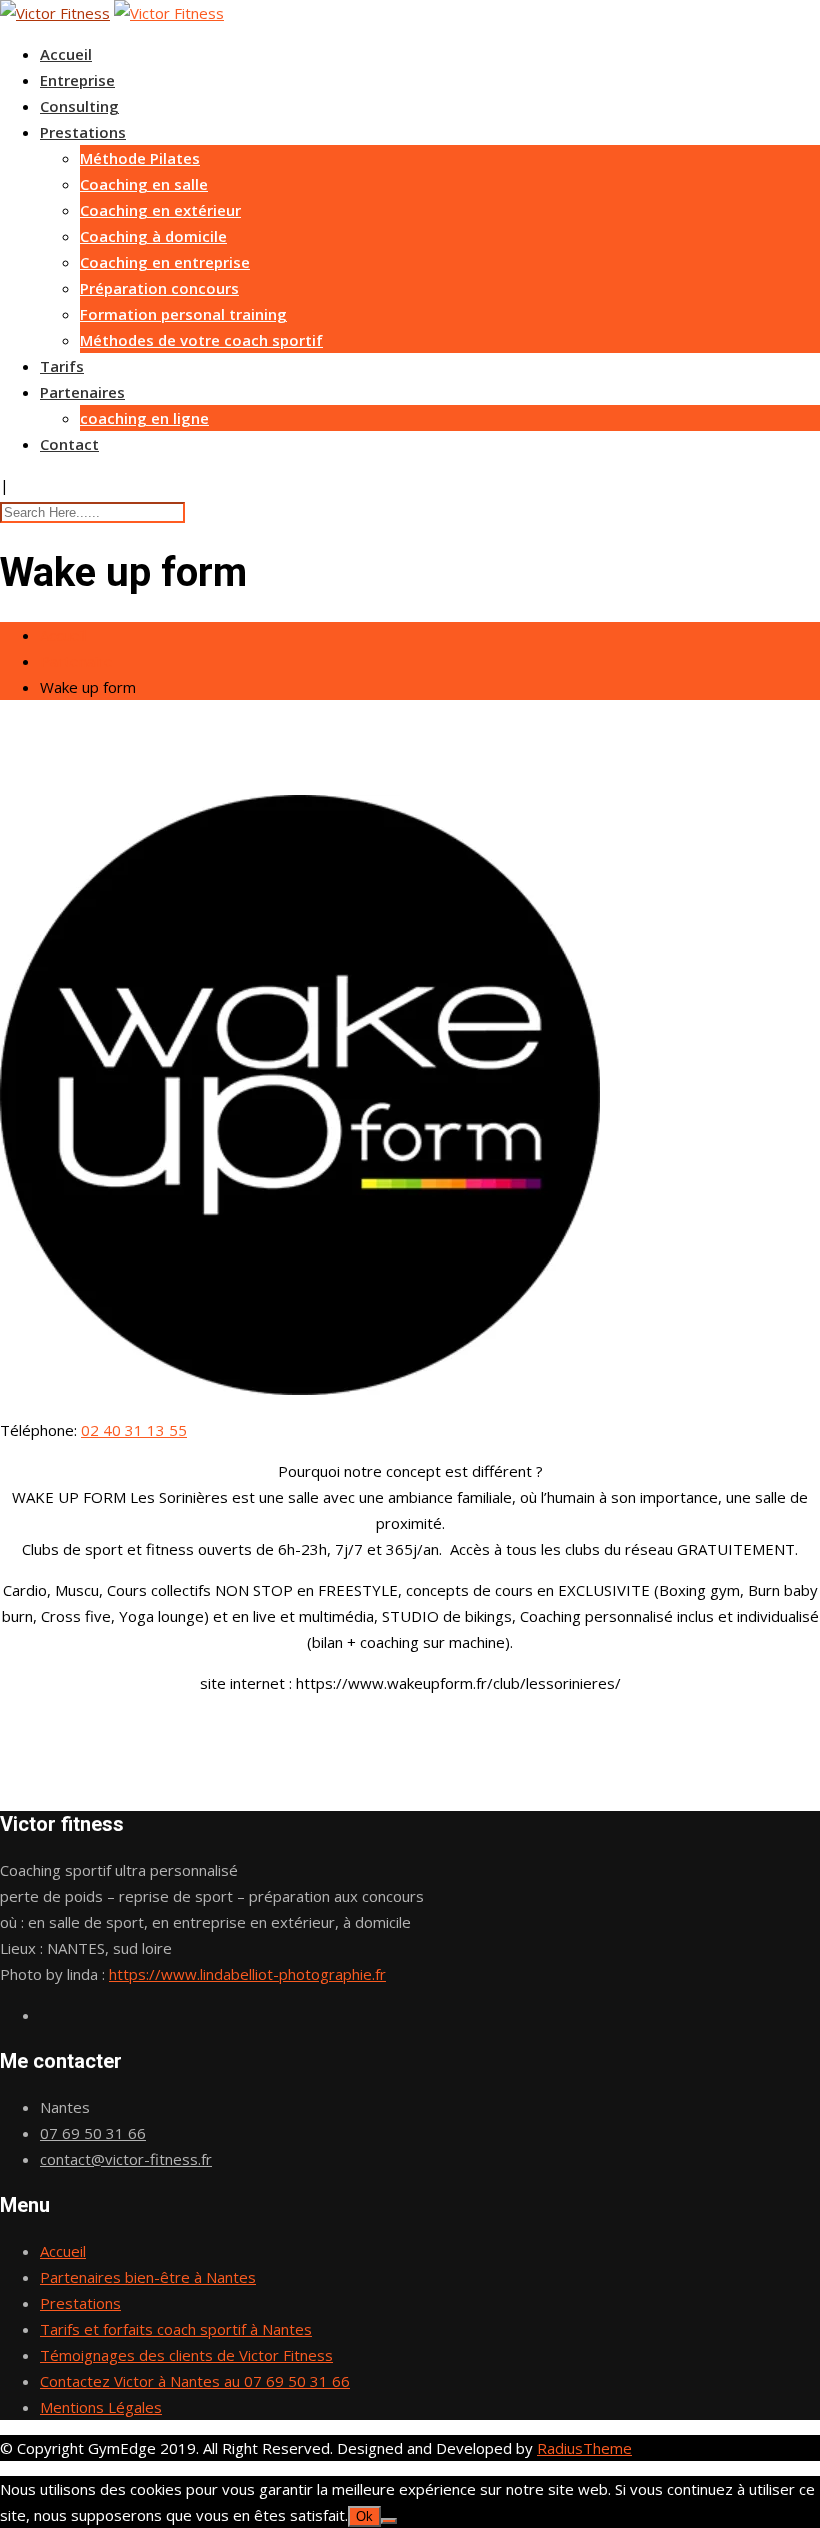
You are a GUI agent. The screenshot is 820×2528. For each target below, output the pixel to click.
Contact (69, 444)
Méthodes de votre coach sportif (201, 340)
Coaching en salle (144, 184)
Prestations (83, 132)
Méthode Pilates (140, 158)
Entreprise (77, 80)
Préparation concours (159, 288)
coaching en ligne (144, 418)
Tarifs (62, 366)
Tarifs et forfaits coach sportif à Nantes (176, 2329)
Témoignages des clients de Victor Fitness (186, 2355)
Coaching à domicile (153, 236)
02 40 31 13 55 (134, 1430)
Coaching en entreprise (165, 262)
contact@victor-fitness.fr (126, 2159)
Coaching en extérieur (160, 210)
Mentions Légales (101, 2407)
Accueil (66, 54)
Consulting (79, 106)
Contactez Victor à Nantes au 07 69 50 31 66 (195, 2381)
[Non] (389, 2521)
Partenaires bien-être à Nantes (148, 2277)
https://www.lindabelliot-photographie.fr (247, 1974)
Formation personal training (183, 314)
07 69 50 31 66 (93, 2133)
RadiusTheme (584, 2448)
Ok (364, 2516)
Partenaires (82, 392)
